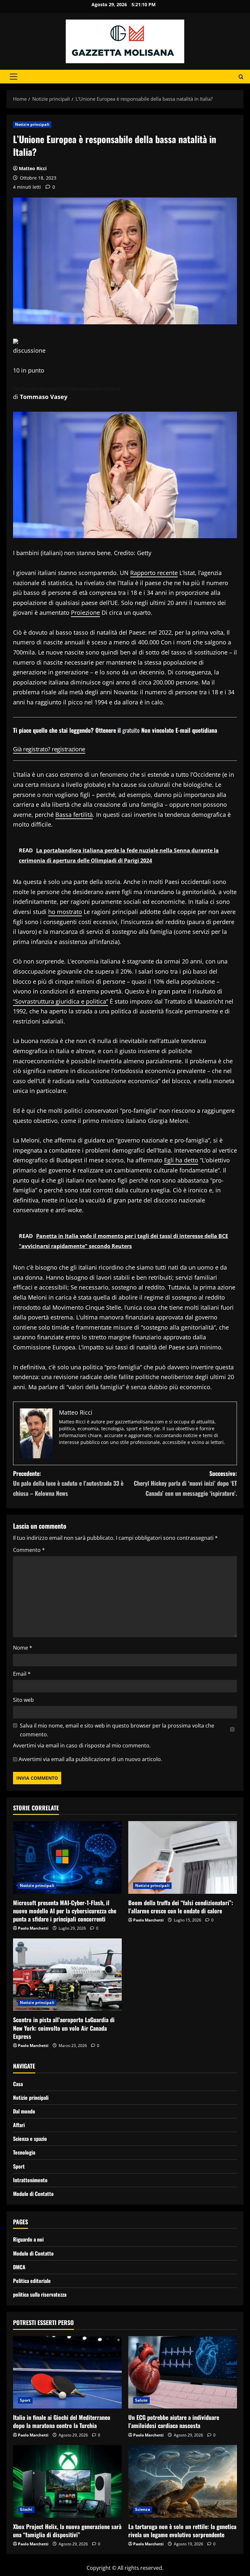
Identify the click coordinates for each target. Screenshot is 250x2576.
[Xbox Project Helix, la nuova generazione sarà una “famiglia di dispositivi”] (67, 2481)
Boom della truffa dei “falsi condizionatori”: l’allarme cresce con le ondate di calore (181, 1907)
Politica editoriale (32, 2281)
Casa (18, 2084)
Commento (29, 1550)
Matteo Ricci (33, 168)
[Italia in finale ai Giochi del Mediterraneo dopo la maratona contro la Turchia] (67, 2372)
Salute (141, 2400)
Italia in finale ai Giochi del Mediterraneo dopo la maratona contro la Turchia (62, 2421)
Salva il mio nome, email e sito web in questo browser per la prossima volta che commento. (117, 1730)
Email (22, 1674)
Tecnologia (24, 2152)
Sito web (23, 1700)
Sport (19, 2166)
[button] (14, 77)
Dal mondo (24, 2111)
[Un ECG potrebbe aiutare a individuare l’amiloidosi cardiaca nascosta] (183, 2372)
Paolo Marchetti (33, 1928)
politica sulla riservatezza (40, 2294)
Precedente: (68, 1483)
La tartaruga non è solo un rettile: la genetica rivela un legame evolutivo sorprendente (182, 2531)
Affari (19, 2125)
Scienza (143, 2509)
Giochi (26, 2509)
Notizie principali (32, 124)
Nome (23, 1648)
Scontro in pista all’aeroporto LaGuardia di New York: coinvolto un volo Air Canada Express (64, 2028)
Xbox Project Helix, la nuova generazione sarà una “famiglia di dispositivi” (67, 2531)
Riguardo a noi (28, 2239)
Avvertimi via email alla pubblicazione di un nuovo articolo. (90, 1759)
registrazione (69, 749)
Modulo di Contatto (33, 2194)
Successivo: (185, 1483)
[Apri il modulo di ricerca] (241, 77)
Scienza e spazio (30, 2139)
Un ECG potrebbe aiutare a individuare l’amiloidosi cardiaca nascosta (174, 2421)
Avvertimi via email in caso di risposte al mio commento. (82, 1745)
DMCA (19, 2267)
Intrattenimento (30, 2180)
